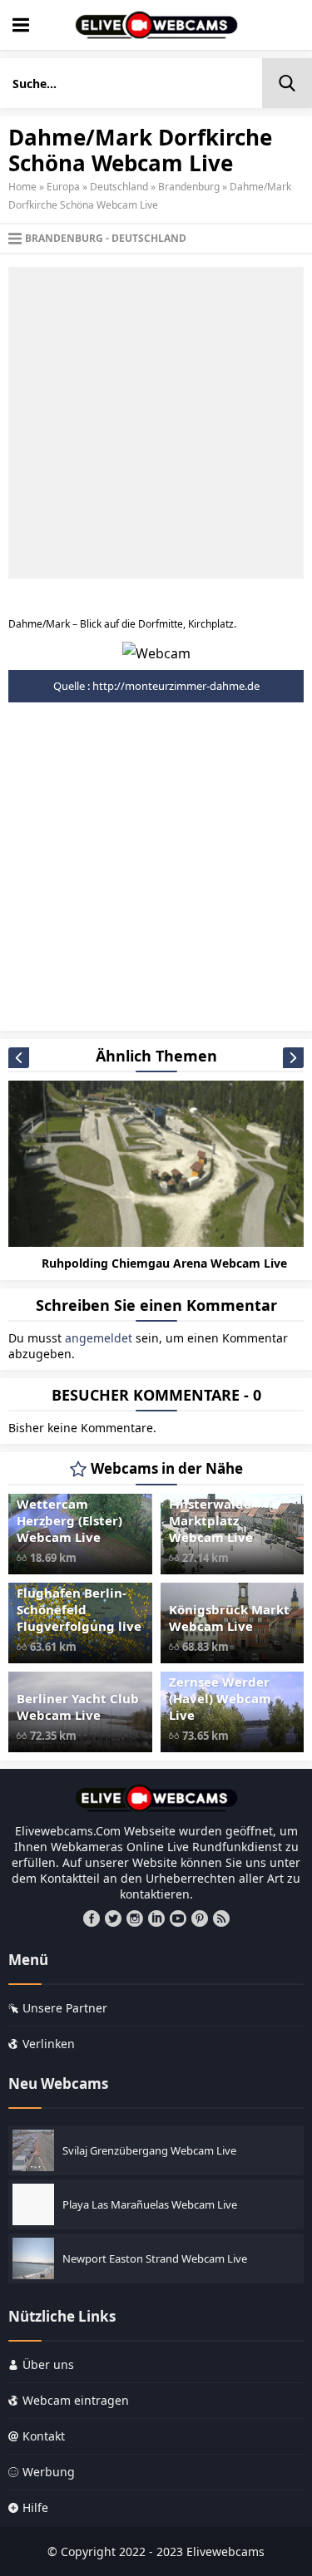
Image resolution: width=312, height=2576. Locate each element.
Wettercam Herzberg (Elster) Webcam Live (69, 1520)
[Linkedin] (156, 1918)
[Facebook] (92, 1918)
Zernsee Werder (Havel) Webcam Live (220, 1698)
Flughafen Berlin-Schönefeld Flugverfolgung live (79, 1609)
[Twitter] (113, 1918)
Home (22, 187)
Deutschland (119, 187)
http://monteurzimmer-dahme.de (176, 686)
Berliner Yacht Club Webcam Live (78, 1707)
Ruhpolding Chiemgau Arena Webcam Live (164, 1263)
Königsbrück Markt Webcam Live (229, 1618)
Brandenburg (189, 187)
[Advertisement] (156, 423)
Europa (63, 187)
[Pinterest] (200, 1918)
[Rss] (221, 1918)
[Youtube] (178, 1918)
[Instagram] (135, 1918)
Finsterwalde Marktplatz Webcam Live (211, 1520)
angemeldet (99, 1338)
